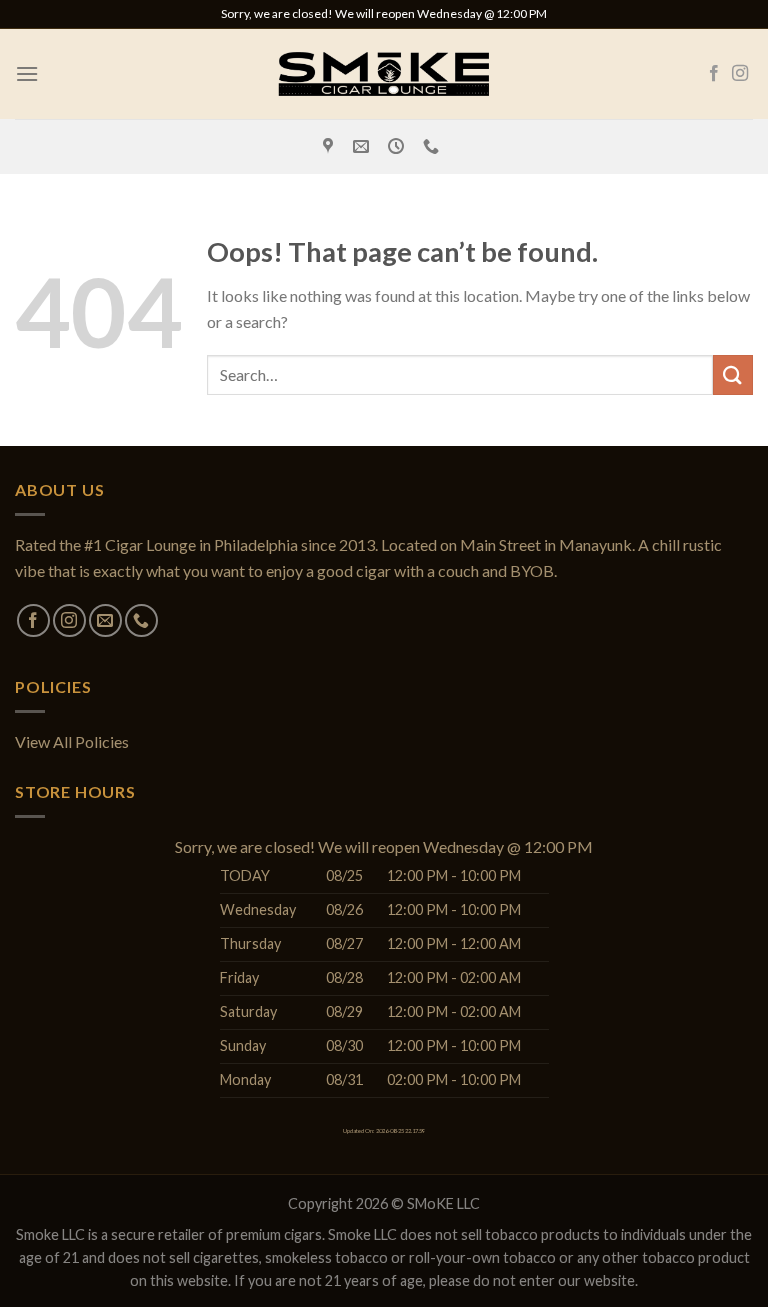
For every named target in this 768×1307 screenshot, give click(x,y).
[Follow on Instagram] (740, 74)
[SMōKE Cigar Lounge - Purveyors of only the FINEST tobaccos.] (384, 73)
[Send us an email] (105, 620)
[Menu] (27, 73)
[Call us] (141, 620)
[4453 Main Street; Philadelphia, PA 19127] (330, 146)
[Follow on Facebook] (714, 74)
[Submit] (733, 374)
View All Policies (72, 741)
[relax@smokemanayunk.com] (363, 146)
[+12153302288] (433, 146)
